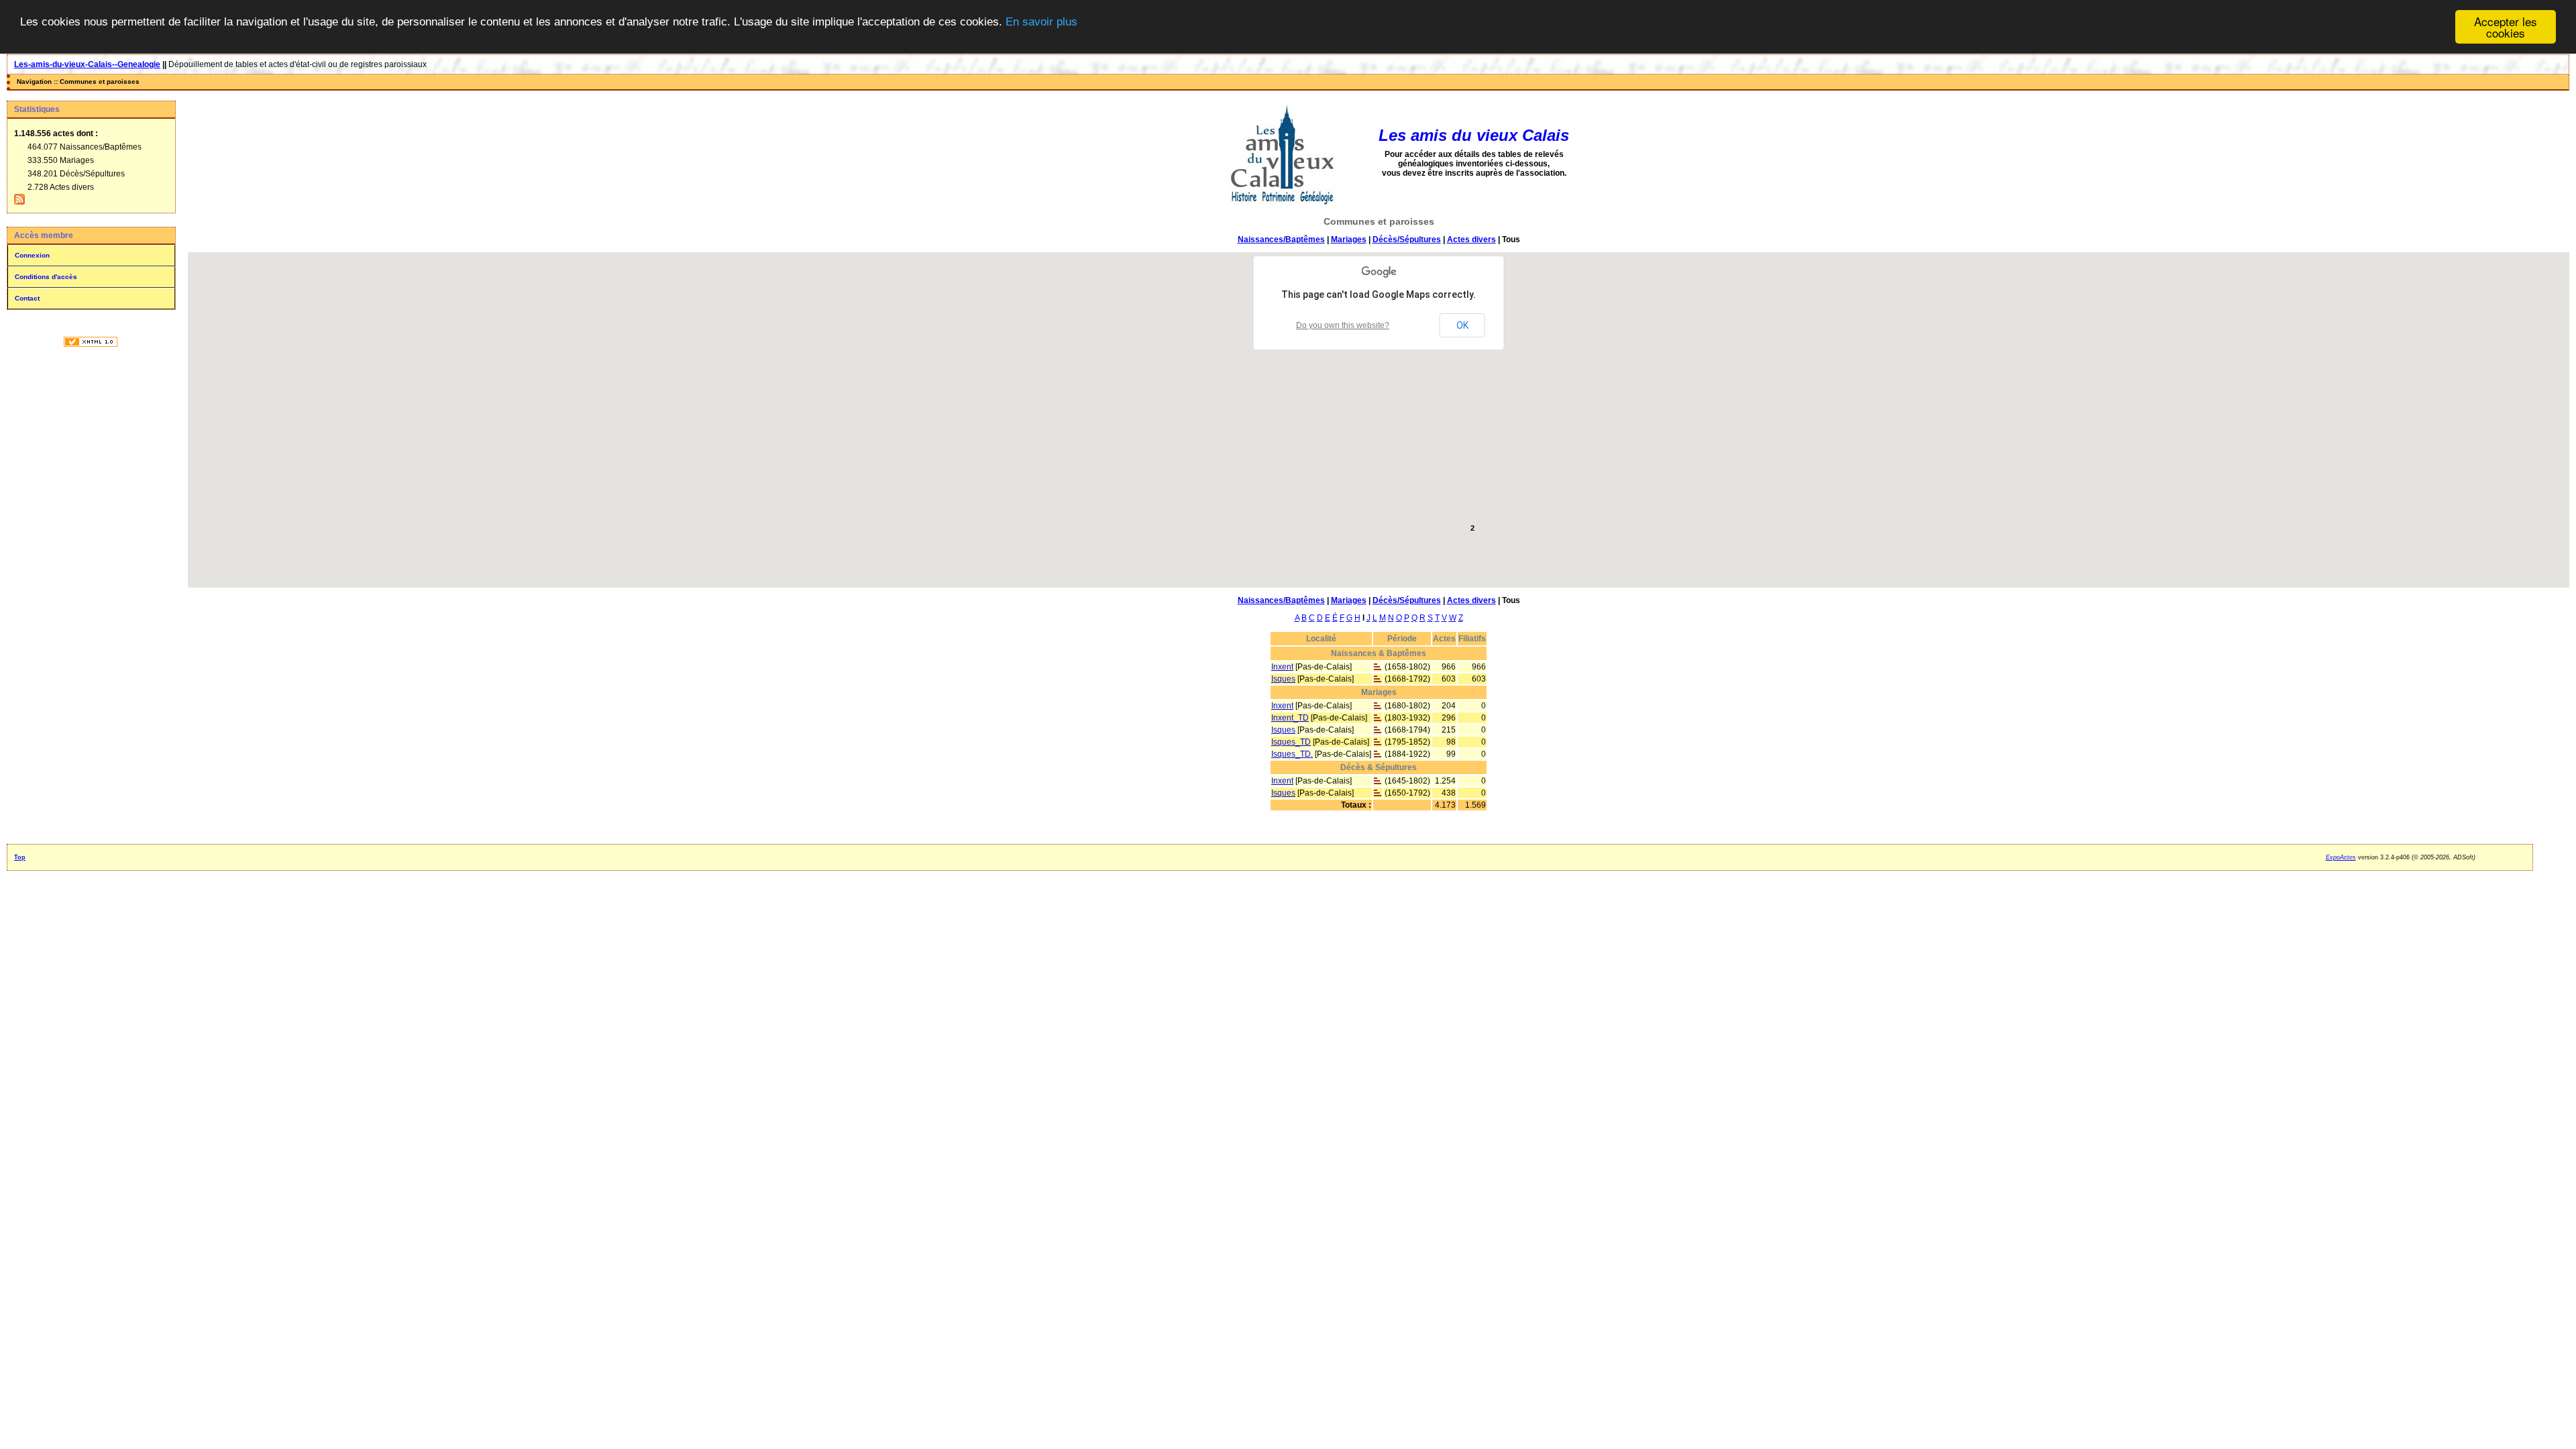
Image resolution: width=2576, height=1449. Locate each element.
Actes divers (1471, 239)
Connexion (32, 255)
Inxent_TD (1290, 718)
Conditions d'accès (46, 277)
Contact (27, 298)
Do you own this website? (1343, 325)
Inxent (1282, 667)
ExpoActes (2341, 857)
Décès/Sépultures (1407, 239)
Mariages (1349, 239)
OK (1462, 325)
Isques (1283, 679)
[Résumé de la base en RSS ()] (19, 202)
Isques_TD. (1292, 754)
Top (20, 857)
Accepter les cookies (2506, 27)
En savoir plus (1041, 22)
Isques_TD (1291, 742)
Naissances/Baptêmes (1281, 239)
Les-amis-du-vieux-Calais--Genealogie (87, 64)
